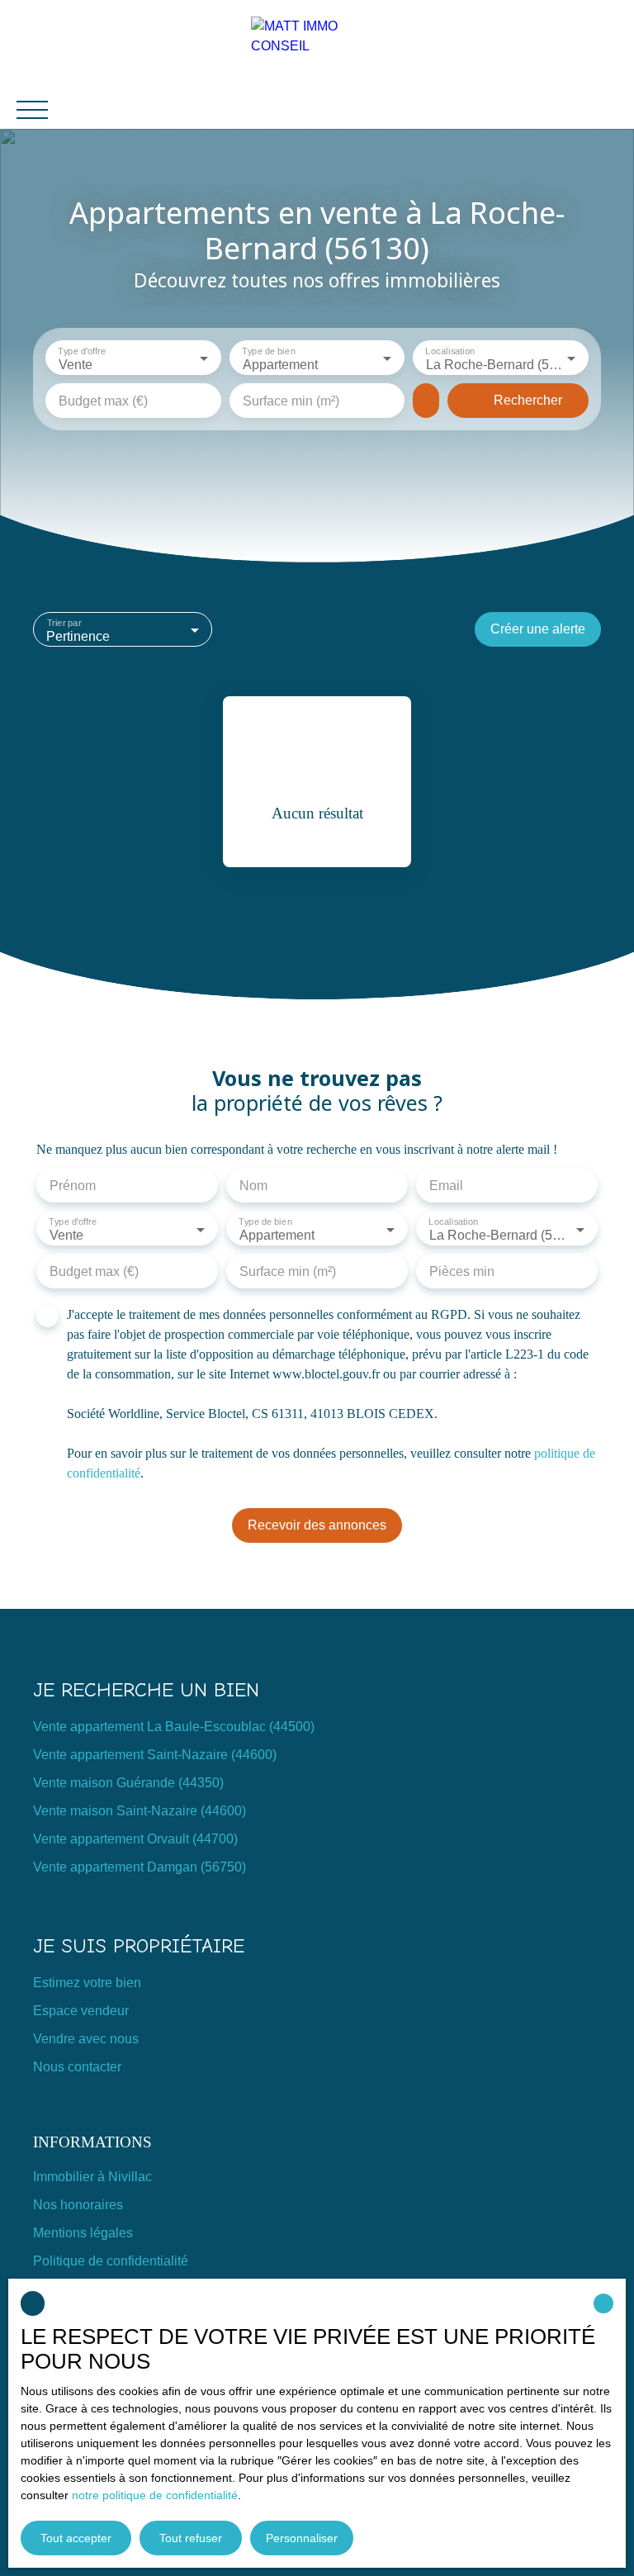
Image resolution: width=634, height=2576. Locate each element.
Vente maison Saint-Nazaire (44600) (140, 1811)
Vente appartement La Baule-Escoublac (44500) (174, 1727)
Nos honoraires (78, 2205)
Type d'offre (81, 351)
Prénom (73, 1186)
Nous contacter (77, 2067)
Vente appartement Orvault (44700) (135, 1839)
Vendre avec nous (86, 2039)
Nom (253, 1186)
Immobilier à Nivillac (92, 2177)
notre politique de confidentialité (155, 2495)
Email (446, 1186)
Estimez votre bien (87, 1983)
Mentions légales (83, 2233)
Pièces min (462, 1271)
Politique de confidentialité (111, 2261)
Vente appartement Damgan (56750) (140, 1867)
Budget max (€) (103, 401)
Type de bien (268, 351)
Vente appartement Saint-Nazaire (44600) (155, 1755)
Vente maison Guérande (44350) (128, 1783)
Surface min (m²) (291, 401)
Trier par (64, 623)
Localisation (451, 351)
